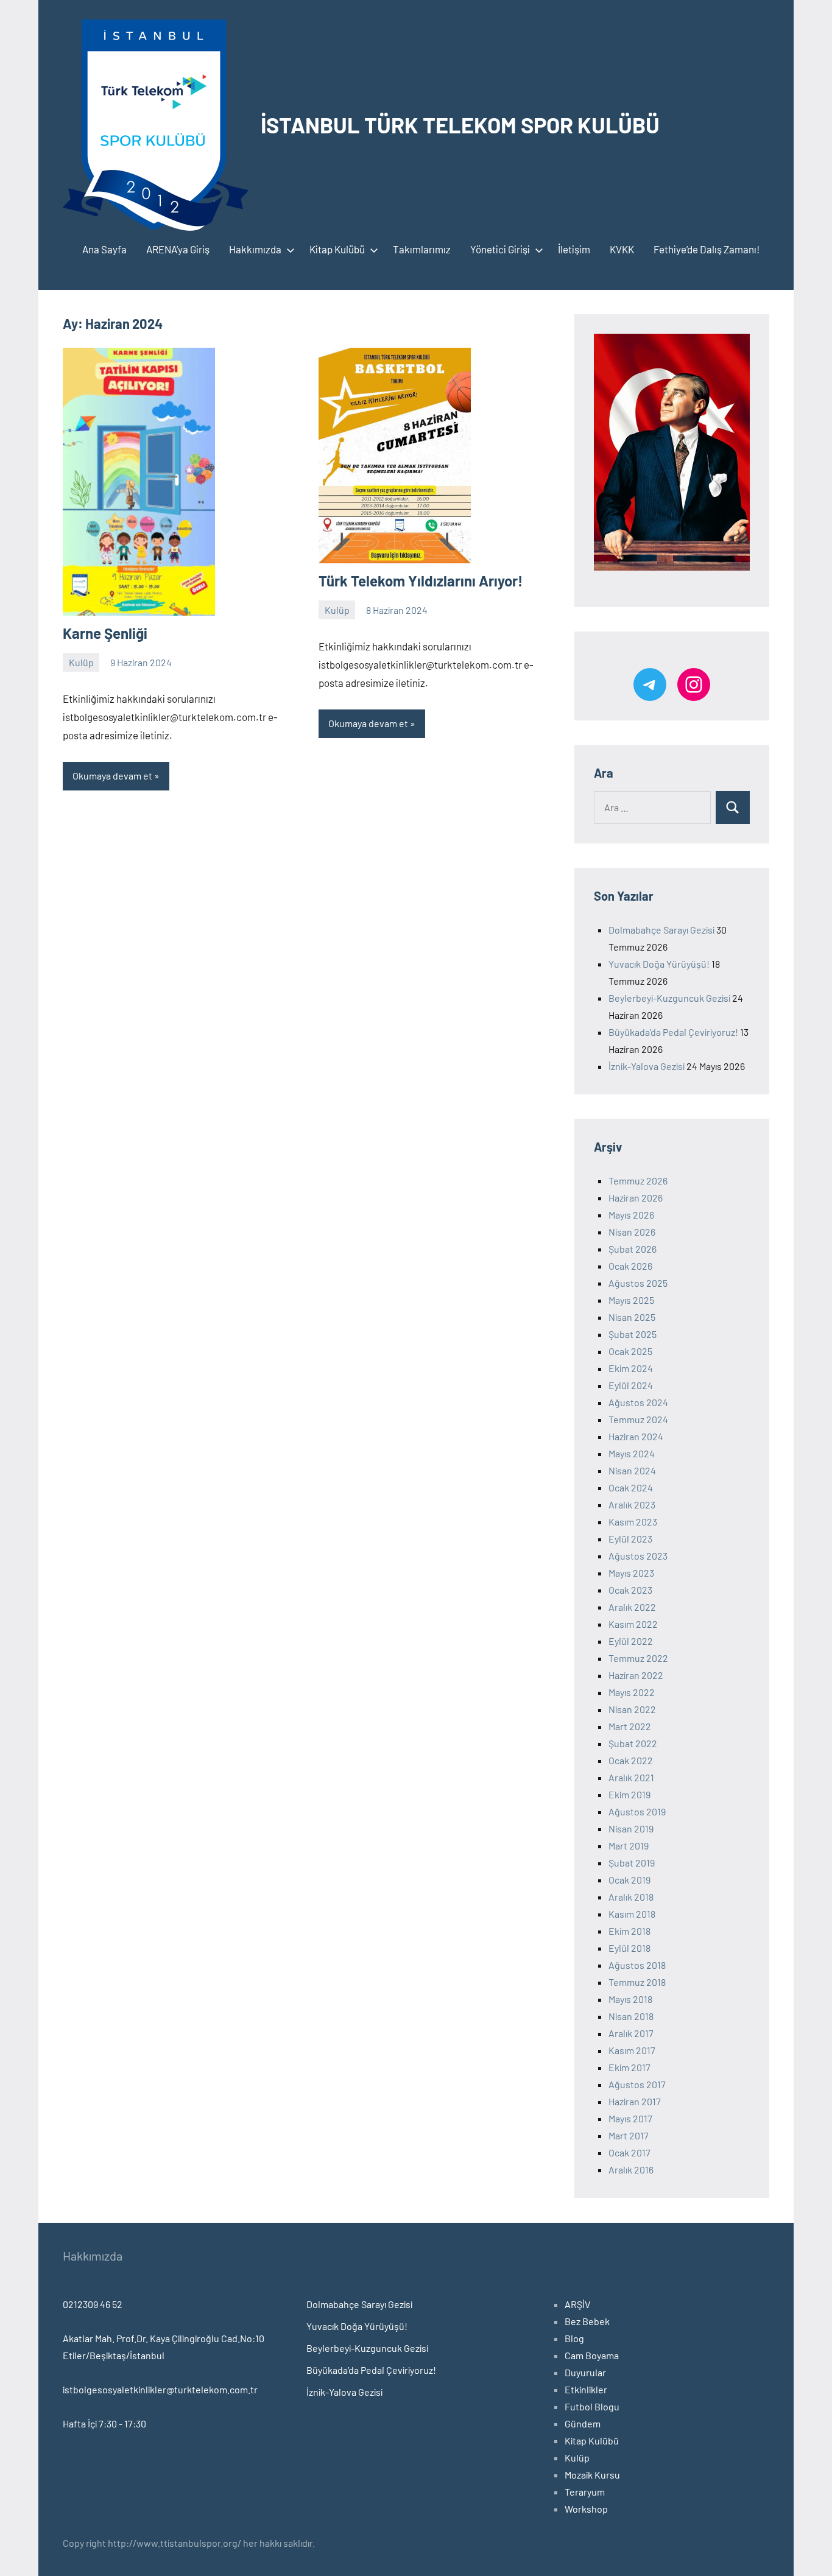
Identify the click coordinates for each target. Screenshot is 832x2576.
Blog (574, 2338)
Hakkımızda (255, 249)
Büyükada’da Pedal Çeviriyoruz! (673, 1032)
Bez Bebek (587, 2321)
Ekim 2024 (631, 1368)
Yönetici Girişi (500, 249)
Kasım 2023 (633, 1522)
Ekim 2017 (629, 2067)
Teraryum (585, 2492)
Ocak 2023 (630, 1590)
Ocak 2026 (630, 1266)
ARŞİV (577, 2304)
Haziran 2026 (636, 1198)
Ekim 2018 (629, 1931)
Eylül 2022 (631, 1641)
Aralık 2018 (631, 1897)
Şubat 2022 (633, 1743)
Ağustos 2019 (637, 1811)
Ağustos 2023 (638, 1556)
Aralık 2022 (632, 1607)
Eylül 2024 (631, 1385)
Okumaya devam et (112, 776)
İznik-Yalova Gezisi (647, 1066)
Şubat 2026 (633, 1249)
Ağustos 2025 (638, 1283)
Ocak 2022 (631, 1760)
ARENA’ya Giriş (178, 249)
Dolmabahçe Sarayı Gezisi (661, 930)
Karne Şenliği (105, 633)
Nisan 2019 (631, 1828)
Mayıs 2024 (632, 1453)
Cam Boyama (592, 2355)
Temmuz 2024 (638, 1419)
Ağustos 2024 (638, 1402)
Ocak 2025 (630, 1351)
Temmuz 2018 (637, 1982)
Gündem (583, 2423)
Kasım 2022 (633, 1624)
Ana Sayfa (104, 249)
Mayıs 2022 (632, 1692)
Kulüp (81, 662)
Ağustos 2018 (637, 1965)
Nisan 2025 (632, 1317)
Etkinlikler (586, 2389)
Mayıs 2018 (630, 1999)
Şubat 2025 (633, 1334)
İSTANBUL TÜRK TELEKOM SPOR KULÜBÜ (460, 125)
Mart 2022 (630, 1726)
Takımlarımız (422, 249)
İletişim (574, 249)
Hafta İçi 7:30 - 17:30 (104, 2423)
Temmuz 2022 (638, 1658)
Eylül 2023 (630, 1539)
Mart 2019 (629, 1846)
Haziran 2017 (635, 2101)
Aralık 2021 (631, 1777)
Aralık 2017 (631, 2033)
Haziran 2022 (636, 1675)
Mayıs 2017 (630, 2118)
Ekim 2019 (629, 1794)
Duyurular (585, 2372)
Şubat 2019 (632, 1863)
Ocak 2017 (629, 2152)
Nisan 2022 (632, 1709)
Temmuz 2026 (638, 1181)
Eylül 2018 (629, 1948)
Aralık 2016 (631, 2170)
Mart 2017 (629, 2135)
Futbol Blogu (592, 2406)
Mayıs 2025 (631, 1300)
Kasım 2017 (632, 2050)
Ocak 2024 (631, 1487)
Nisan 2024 (632, 1470)
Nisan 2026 (632, 1232)
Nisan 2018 (631, 2016)
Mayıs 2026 (631, 1215)
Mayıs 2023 (631, 1573)
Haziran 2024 (636, 1436)
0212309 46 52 (93, 2304)
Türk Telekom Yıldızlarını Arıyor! (421, 581)
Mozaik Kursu (592, 2475)
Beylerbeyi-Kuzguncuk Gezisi (669, 998)
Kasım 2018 (632, 1914)
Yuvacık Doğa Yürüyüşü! (659, 964)
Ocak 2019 (629, 1880)
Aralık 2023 (632, 1504)
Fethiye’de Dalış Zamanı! (707, 249)
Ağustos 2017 (637, 2084)
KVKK (622, 249)
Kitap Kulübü (337, 249)
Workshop (586, 2509)
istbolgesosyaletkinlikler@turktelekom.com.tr (160, 2389)
